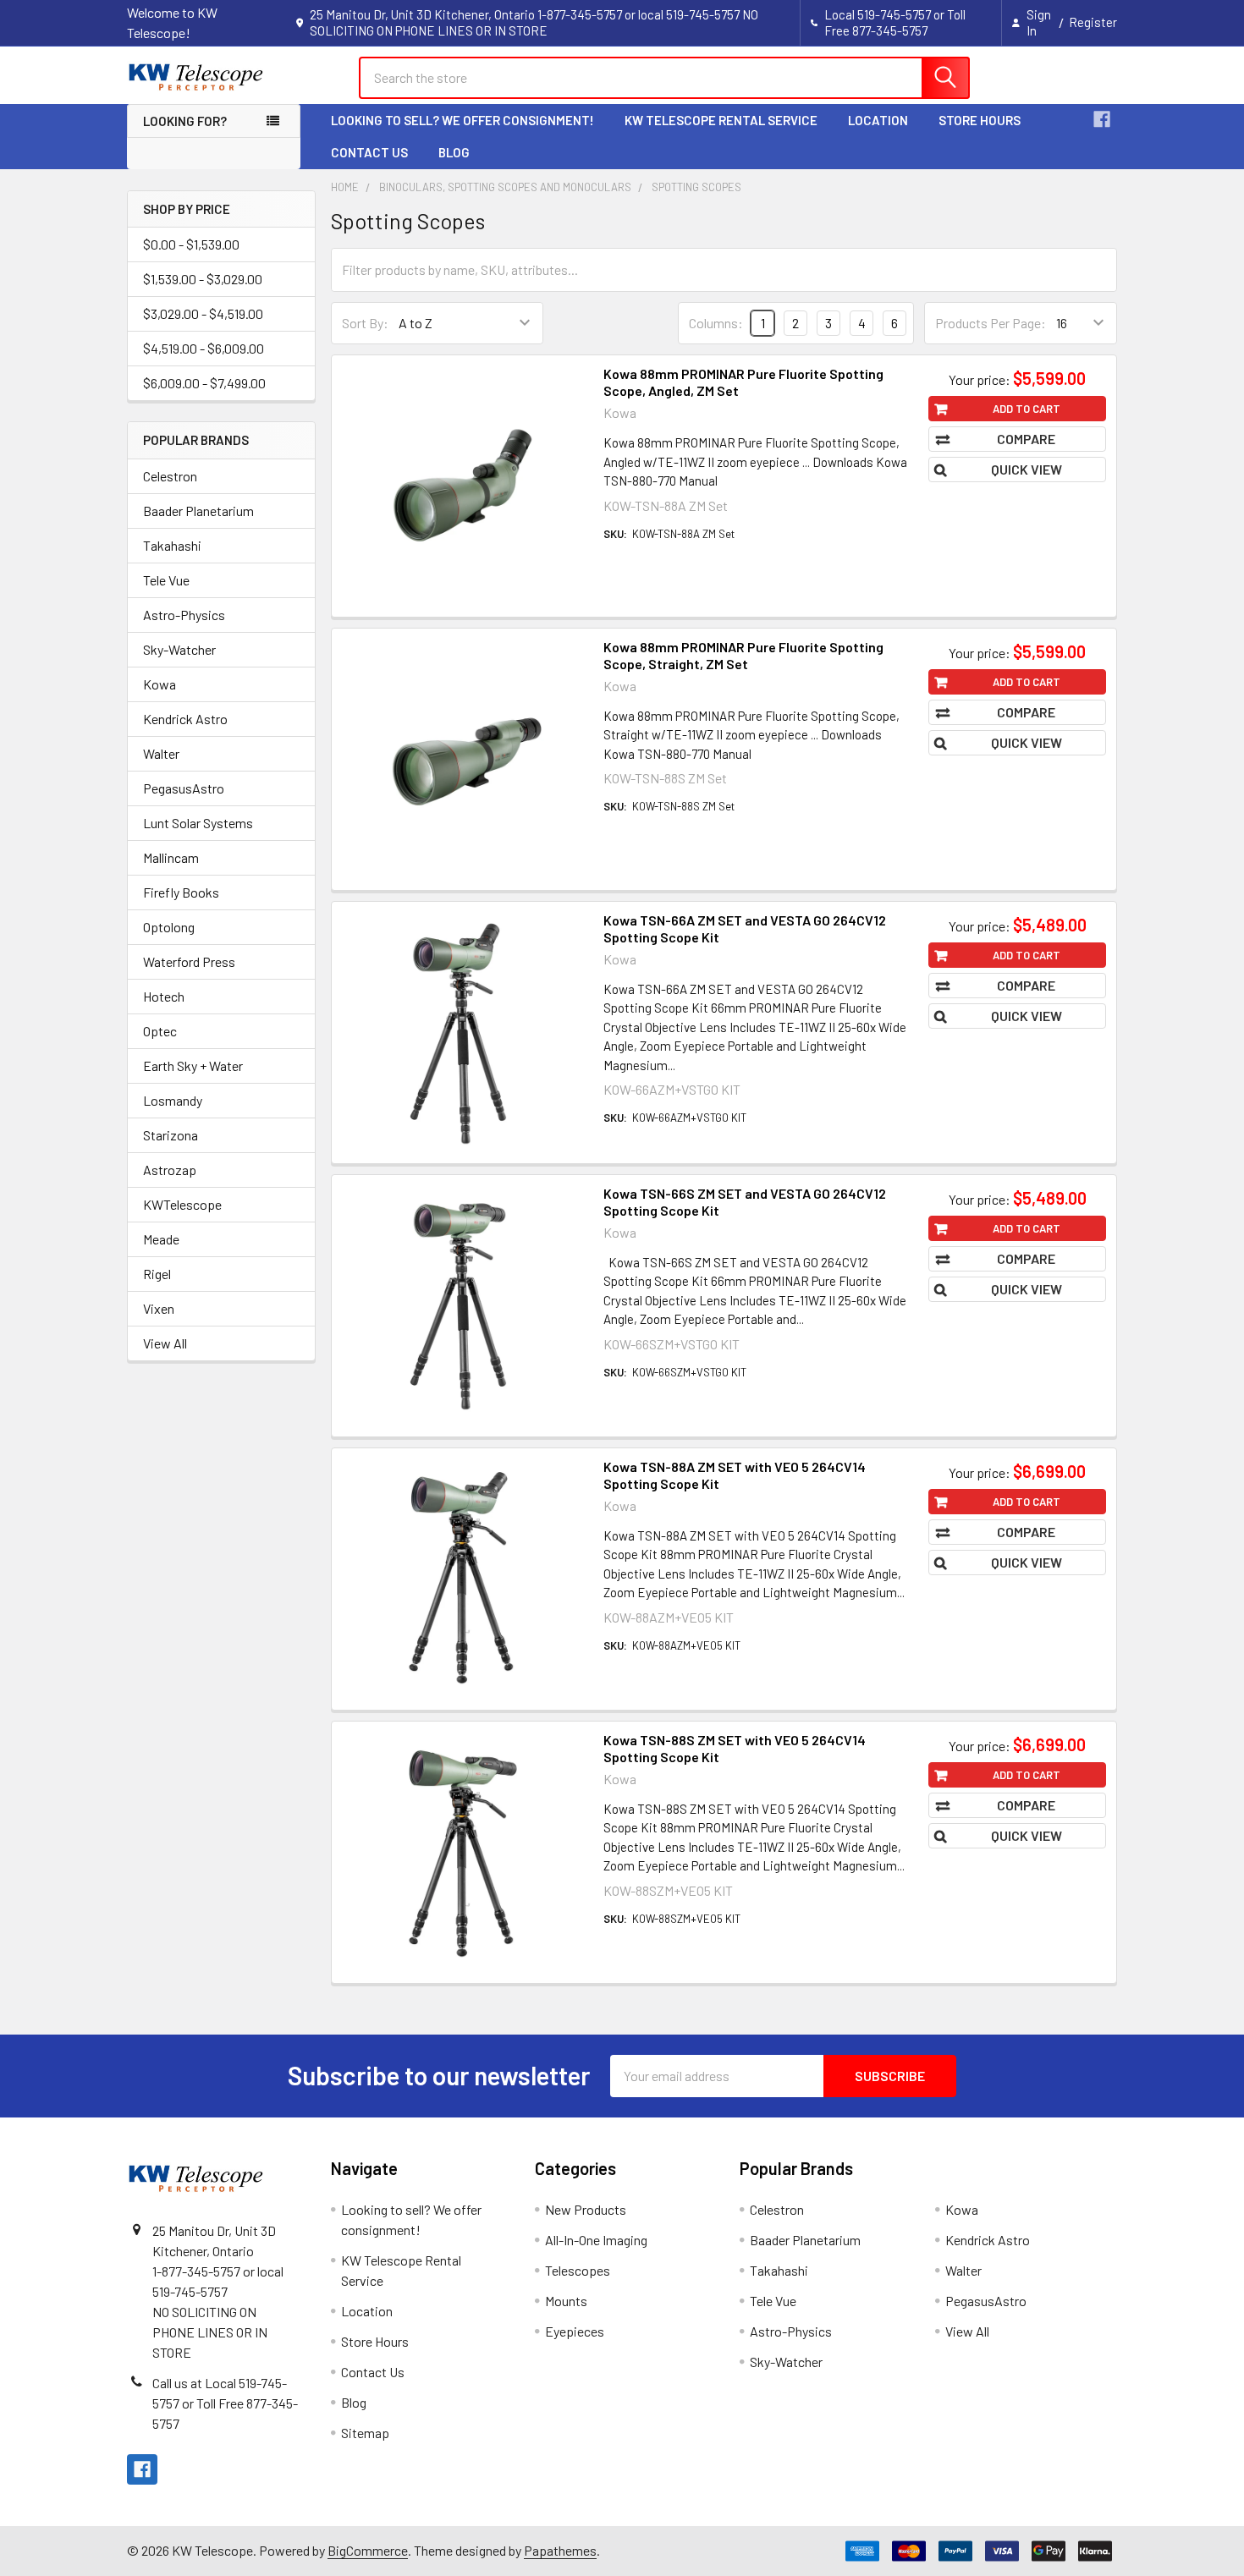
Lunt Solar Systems (198, 823)
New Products (586, 2209)
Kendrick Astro (185, 719)
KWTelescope (182, 1204)
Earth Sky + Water (193, 1066)
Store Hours (980, 120)
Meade (161, 1239)
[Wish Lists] (1020, 77)
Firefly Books (181, 892)
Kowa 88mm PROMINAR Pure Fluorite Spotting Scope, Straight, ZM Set (743, 655)
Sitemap (365, 2433)
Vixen (159, 1308)
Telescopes (578, 2270)
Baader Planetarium (198, 511)
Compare (1026, 439)
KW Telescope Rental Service (721, 120)
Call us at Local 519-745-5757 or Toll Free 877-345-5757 (225, 2403)
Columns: (716, 323)
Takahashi (172, 545)
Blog (454, 152)
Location (878, 120)
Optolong (169, 927)
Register (1093, 22)
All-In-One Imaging (596, 2240)
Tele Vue (166, 580)
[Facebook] (1102, 119)
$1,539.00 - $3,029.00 (203, 279)
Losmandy (173, 1100)
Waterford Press (189, 961)
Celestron (170, 476)
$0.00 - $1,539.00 (191, 244)
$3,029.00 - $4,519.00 (203, 313)
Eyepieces (575, 2331)
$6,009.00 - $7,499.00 (204, 383)
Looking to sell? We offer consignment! (462, 120)
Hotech (164, 996)
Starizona (171, 1135)
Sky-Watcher (179, 649)
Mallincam (171, 857)
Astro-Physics (184, 615)
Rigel (157, 1274)
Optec (160, 1031)
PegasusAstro (184, 788)
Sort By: (365, 323)
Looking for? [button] (185, 121)
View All (165, 1343)
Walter (161, 753)
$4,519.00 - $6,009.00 (204, 348)
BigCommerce (368, 2550)
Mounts (566, 2301)
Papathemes (560, 2550)
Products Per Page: (991, 323)
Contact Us (369, 152)
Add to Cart (1027, 409)
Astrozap (170, 1170)
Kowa (160, 684)
